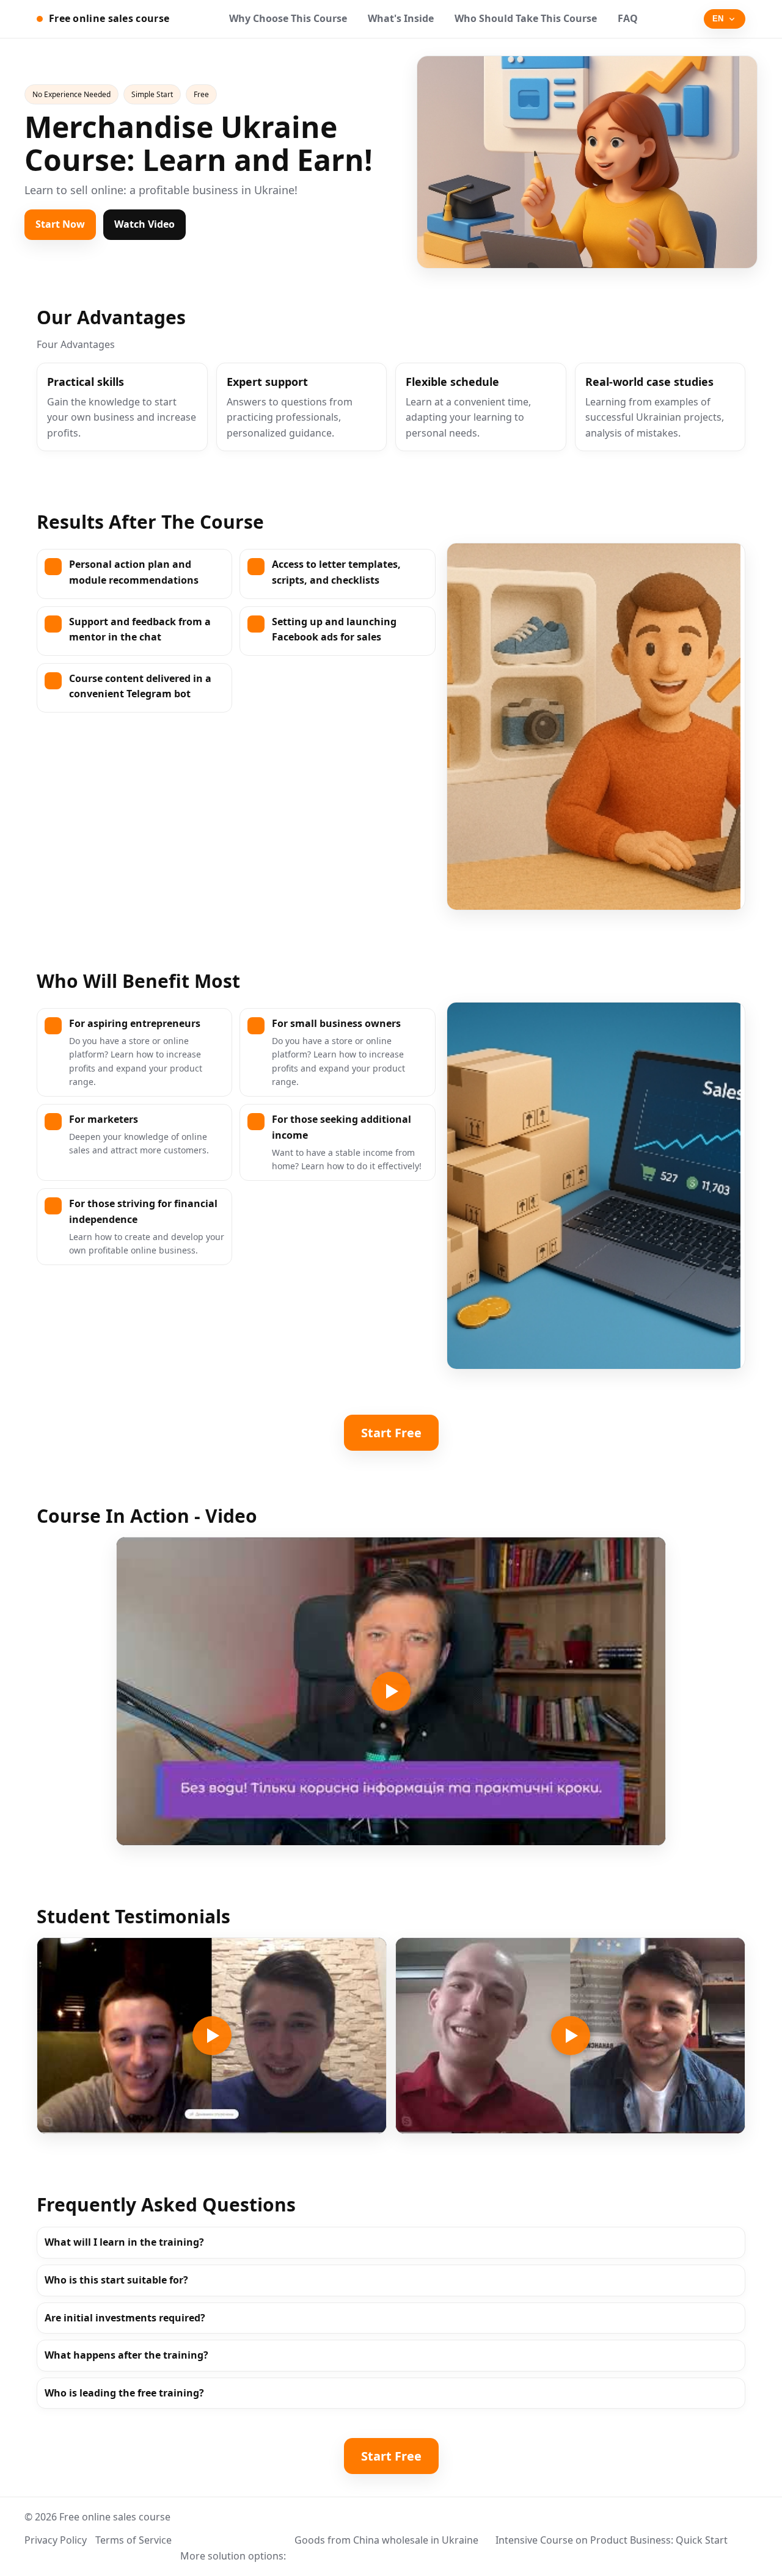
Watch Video (144, 224)
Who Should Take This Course (526, 18)
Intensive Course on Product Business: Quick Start (612, 2540)
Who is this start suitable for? (116, 2280)
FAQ (628, 18)
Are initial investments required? (125, 2318)
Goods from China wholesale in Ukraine (386, 2540)
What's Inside (401, 18)
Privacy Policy (56, 2540)
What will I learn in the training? (124, 2242)
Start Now (60, 224)
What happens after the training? (126, 2355)
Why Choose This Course (288, 18)
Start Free (391, 1433)
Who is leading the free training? (124, 2393)
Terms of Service (133, 2540)
